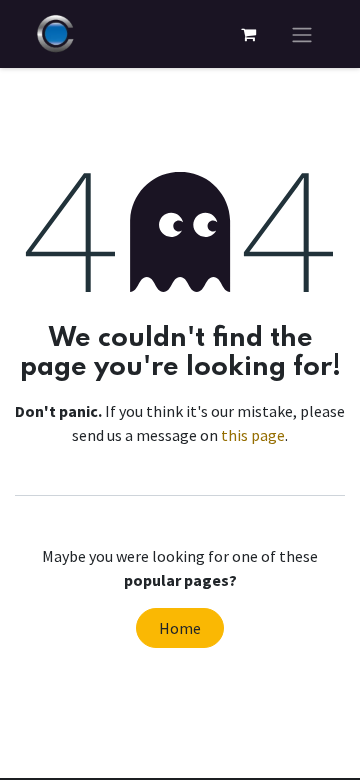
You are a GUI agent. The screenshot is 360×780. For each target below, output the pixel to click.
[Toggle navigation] (302, 34)
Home (180, 628)
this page (253, 435)
